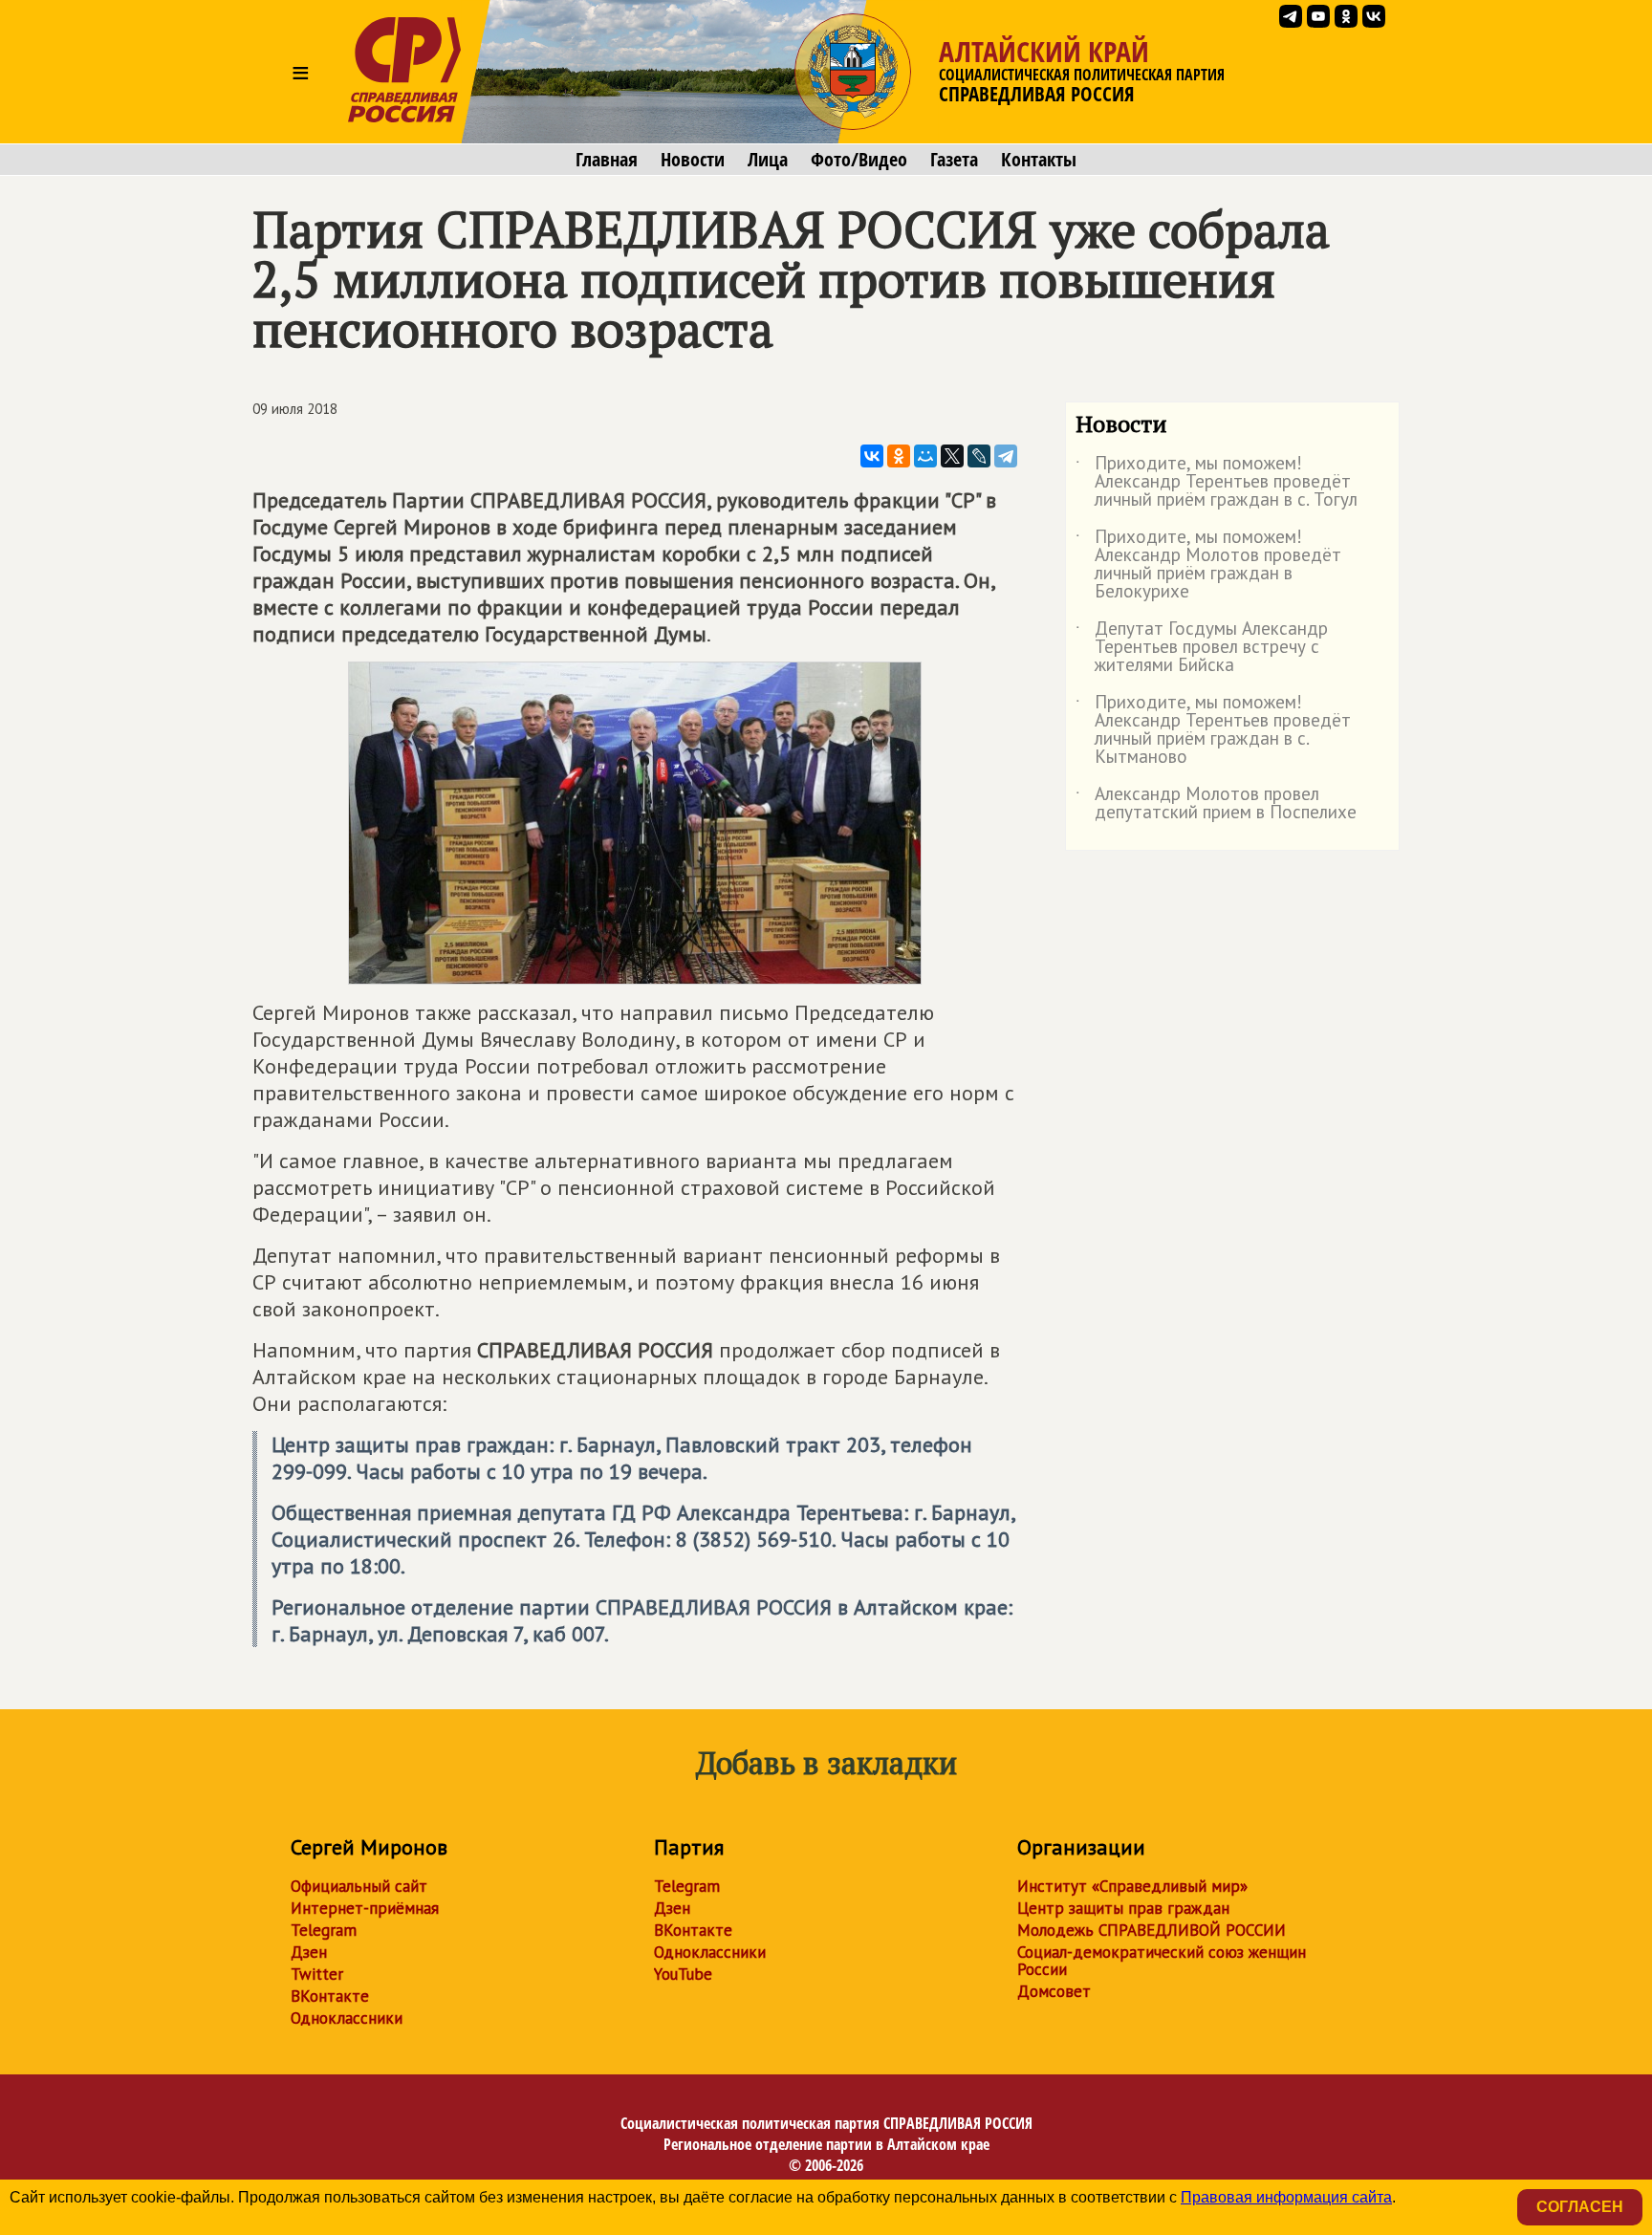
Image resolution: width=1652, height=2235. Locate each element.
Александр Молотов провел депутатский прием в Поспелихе (1216, 804)
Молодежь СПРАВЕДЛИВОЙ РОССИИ (1152, 1930)
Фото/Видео (859, 160)
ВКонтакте (330, 1996)
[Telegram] (1006, 456)
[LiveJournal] (979, 456)
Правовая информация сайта (1286, 2197)
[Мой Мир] (925, 456)
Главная (607, 160)
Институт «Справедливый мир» (1132, 1886)
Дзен (309, 1952)
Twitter (317, 1974)
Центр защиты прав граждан (1123, 1908)
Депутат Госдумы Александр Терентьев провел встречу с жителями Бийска (1202, 648)
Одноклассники (347, 2018)
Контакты (1039, 160)
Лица (768, 160)
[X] (952, 456)
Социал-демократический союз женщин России (1162, 1961)
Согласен (1580, 2207)
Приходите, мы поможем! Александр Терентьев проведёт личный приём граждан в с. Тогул (1217, 482)
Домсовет (1054, 1991)
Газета (954, 160)
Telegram (324, 1930)
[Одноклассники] (899, 456)
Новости (693, 160)
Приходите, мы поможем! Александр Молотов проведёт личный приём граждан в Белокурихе (1208, 565)
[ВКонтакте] (872, 456)
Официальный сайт (359, 1886)
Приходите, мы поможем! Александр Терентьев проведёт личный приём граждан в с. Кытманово (1213, 730)
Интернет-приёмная (365, 1908)
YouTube (683, 1974)
